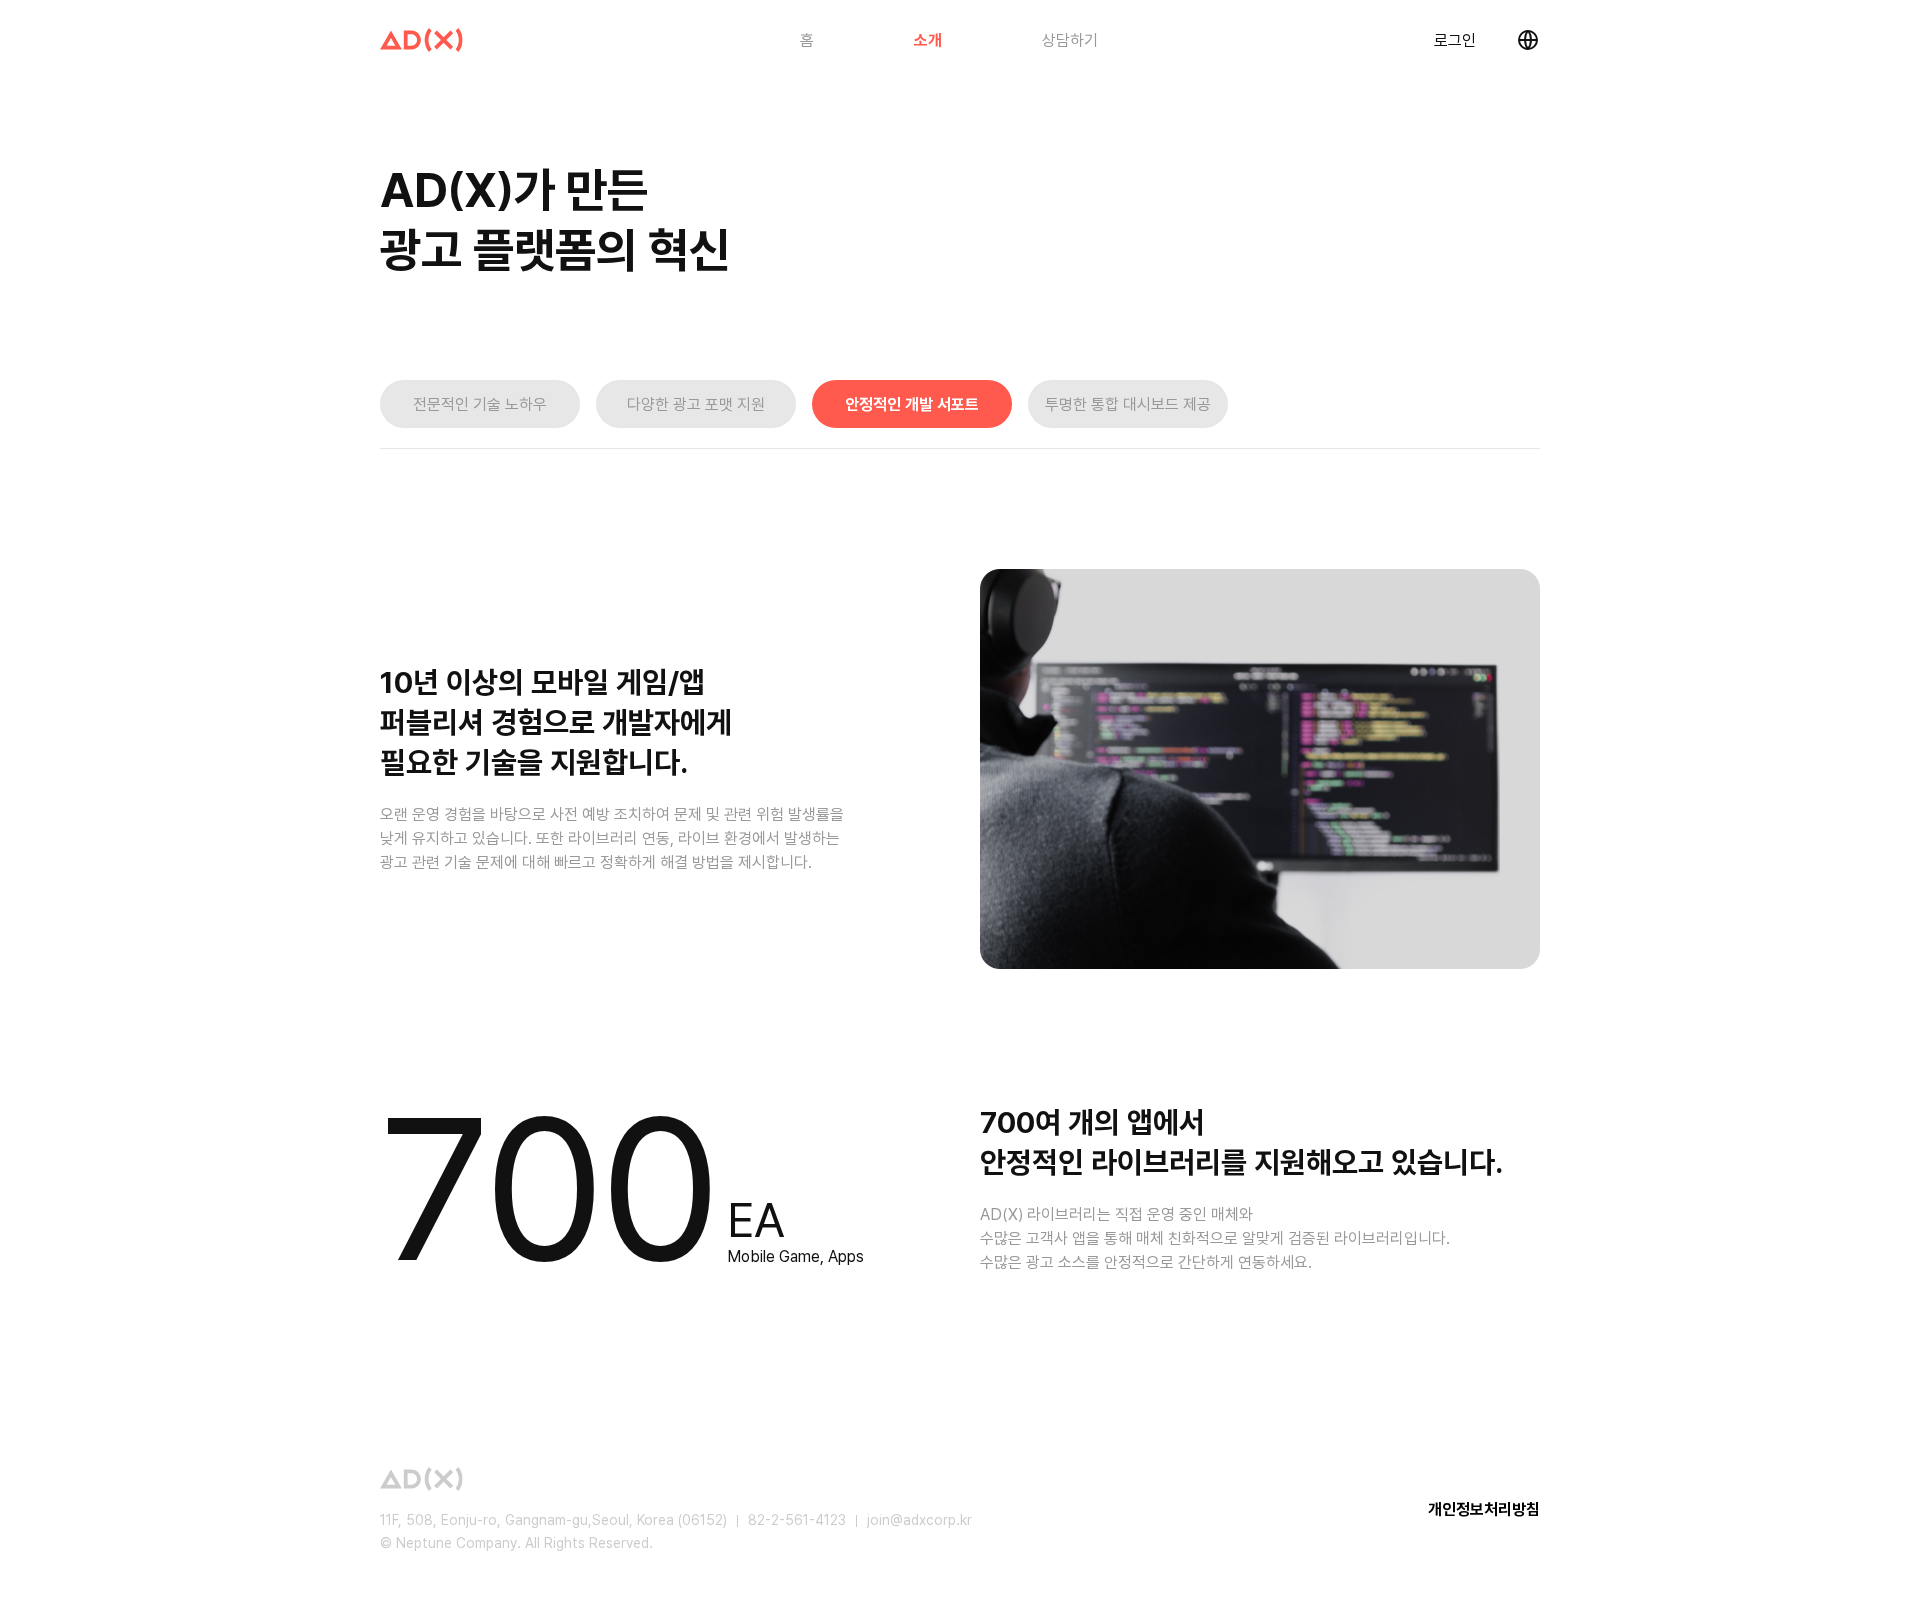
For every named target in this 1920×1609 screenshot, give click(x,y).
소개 (928, 40)
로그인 (1455, 40)
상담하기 (1070, 40)
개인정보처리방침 (1484, 1509)
